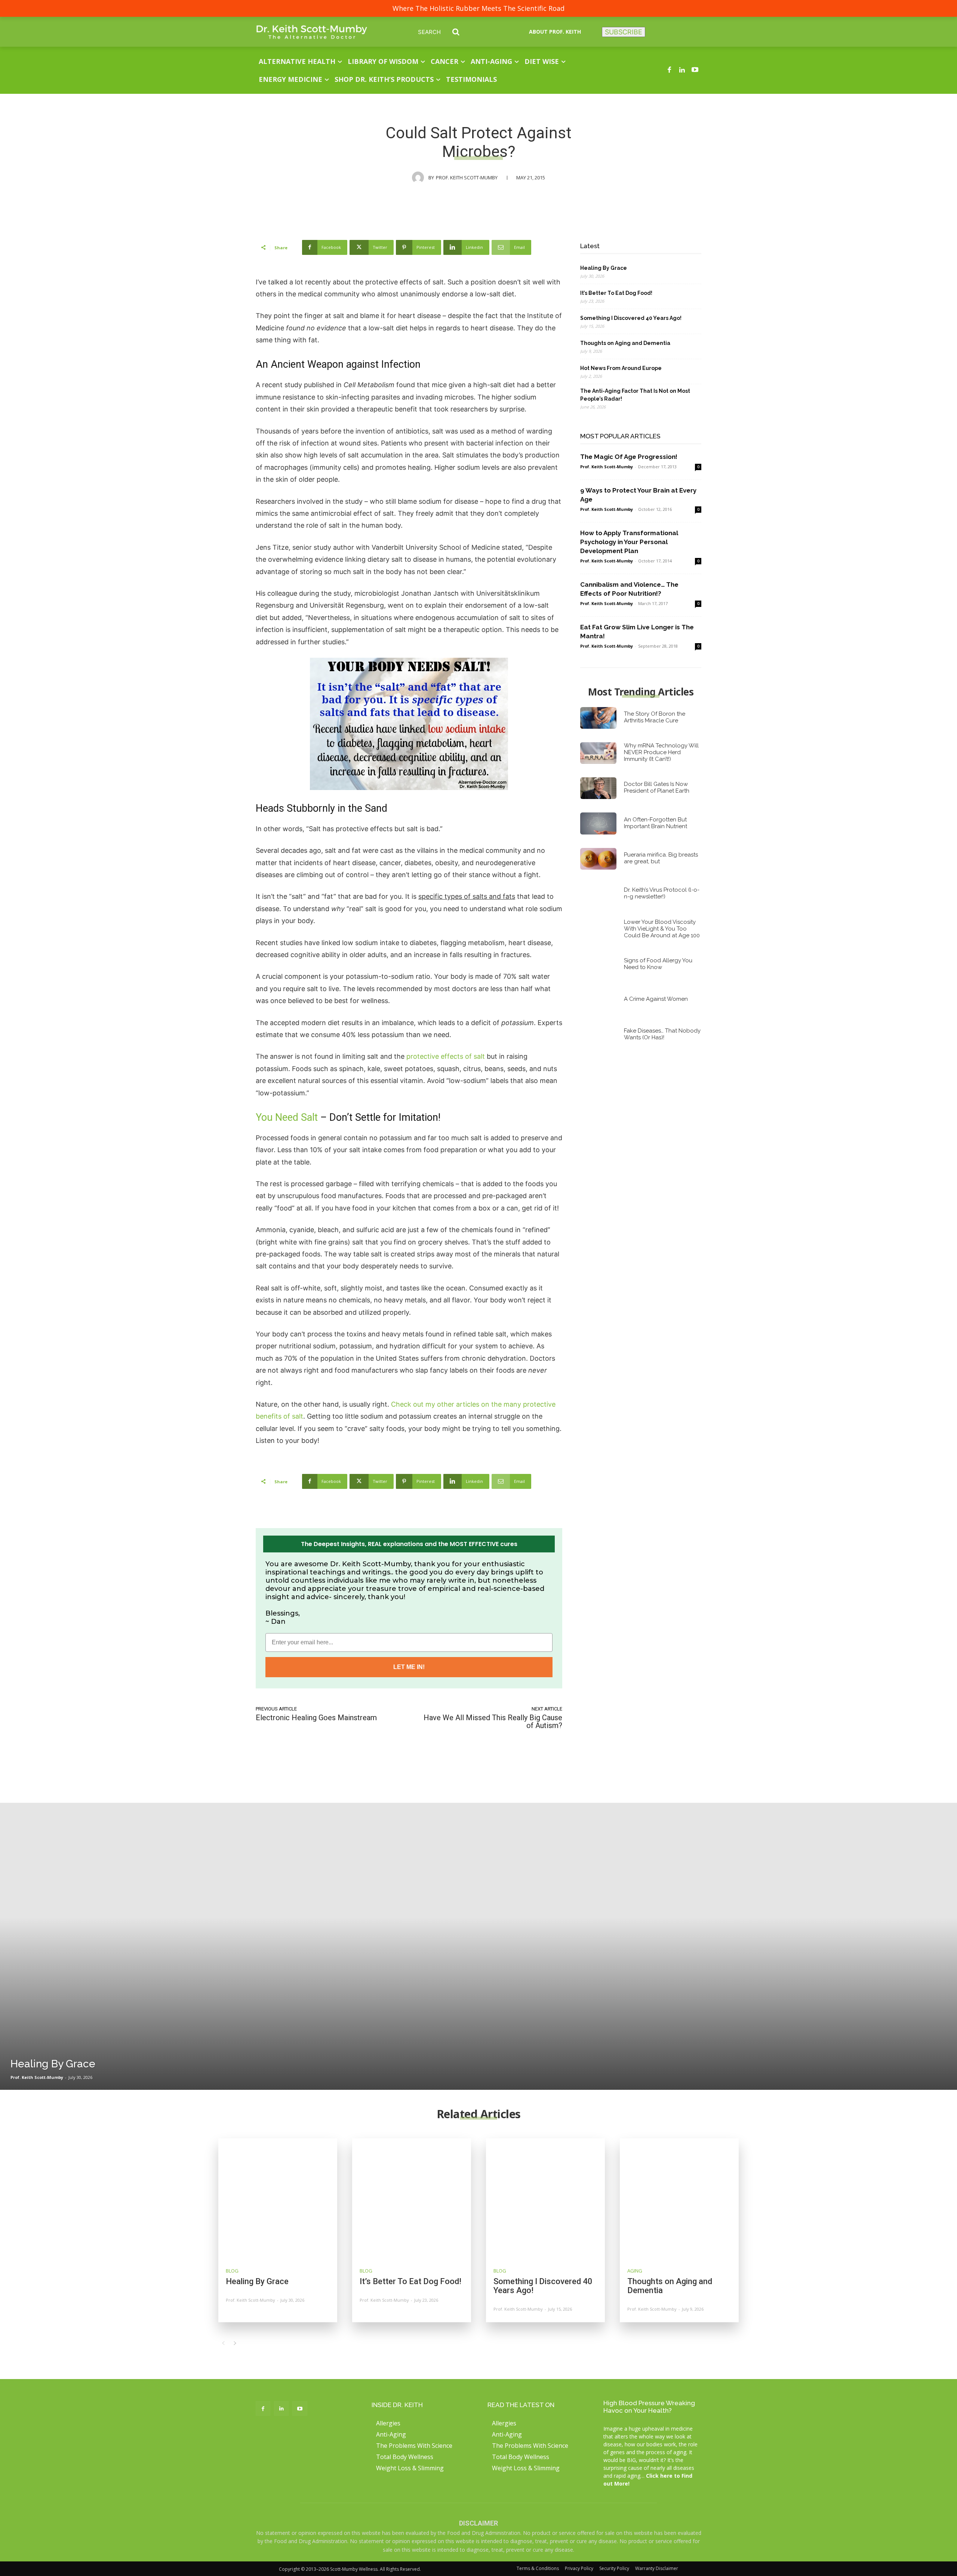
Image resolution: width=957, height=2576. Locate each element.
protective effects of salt (446, 1056)
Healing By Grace (604, 268)
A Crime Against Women (656, 999)
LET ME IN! (409, 1667)
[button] (444, 32)
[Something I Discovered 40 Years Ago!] (545, 2198)
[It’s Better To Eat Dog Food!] (412, 2198)
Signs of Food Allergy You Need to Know (658, 964)
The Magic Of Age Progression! (629, 457)
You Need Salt (287, 1117)
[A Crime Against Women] (598, 1000)
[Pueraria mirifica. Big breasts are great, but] (598, 859)
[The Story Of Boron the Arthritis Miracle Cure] (598, 718)
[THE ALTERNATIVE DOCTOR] (312, 32)
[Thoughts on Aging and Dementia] (679, 2198)
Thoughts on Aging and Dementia (625, 343)
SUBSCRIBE (624, 32)
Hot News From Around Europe (621, 368)
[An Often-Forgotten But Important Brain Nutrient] (598, 823)
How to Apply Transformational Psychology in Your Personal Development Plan (629, 542)
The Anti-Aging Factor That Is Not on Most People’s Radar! (635, 395)
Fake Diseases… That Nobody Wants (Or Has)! (662, 1034)
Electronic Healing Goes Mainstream (316, 1718)
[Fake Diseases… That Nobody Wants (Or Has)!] (598, 1035)
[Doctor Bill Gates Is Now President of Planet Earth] (598, 788)
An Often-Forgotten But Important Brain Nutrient (656, 823)
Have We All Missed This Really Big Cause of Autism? (493, 1722)
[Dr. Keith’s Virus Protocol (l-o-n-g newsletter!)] (598, 894)
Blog (232, 2271)
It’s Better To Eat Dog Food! (616, 293)
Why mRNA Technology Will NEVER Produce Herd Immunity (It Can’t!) (661, 752)
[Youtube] (695, 70)
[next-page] (235, 2343)
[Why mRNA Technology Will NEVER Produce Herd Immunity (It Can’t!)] (598, 753)
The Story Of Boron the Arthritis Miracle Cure (655, 717)
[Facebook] (669, 70)
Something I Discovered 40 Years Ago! (631, 318)
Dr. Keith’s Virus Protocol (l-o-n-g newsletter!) (662, 893)
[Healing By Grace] (478, 1946)
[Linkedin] (682, 70)
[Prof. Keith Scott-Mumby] (420, 178)
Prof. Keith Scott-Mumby (467, 178)
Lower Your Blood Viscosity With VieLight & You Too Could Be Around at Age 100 (662, 929)
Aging (635, 2271)
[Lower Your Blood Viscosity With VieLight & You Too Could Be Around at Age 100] (598, 929)
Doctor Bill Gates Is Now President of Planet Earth (657, 787)
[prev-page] (223, 2343)
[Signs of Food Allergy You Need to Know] (598, 965)
